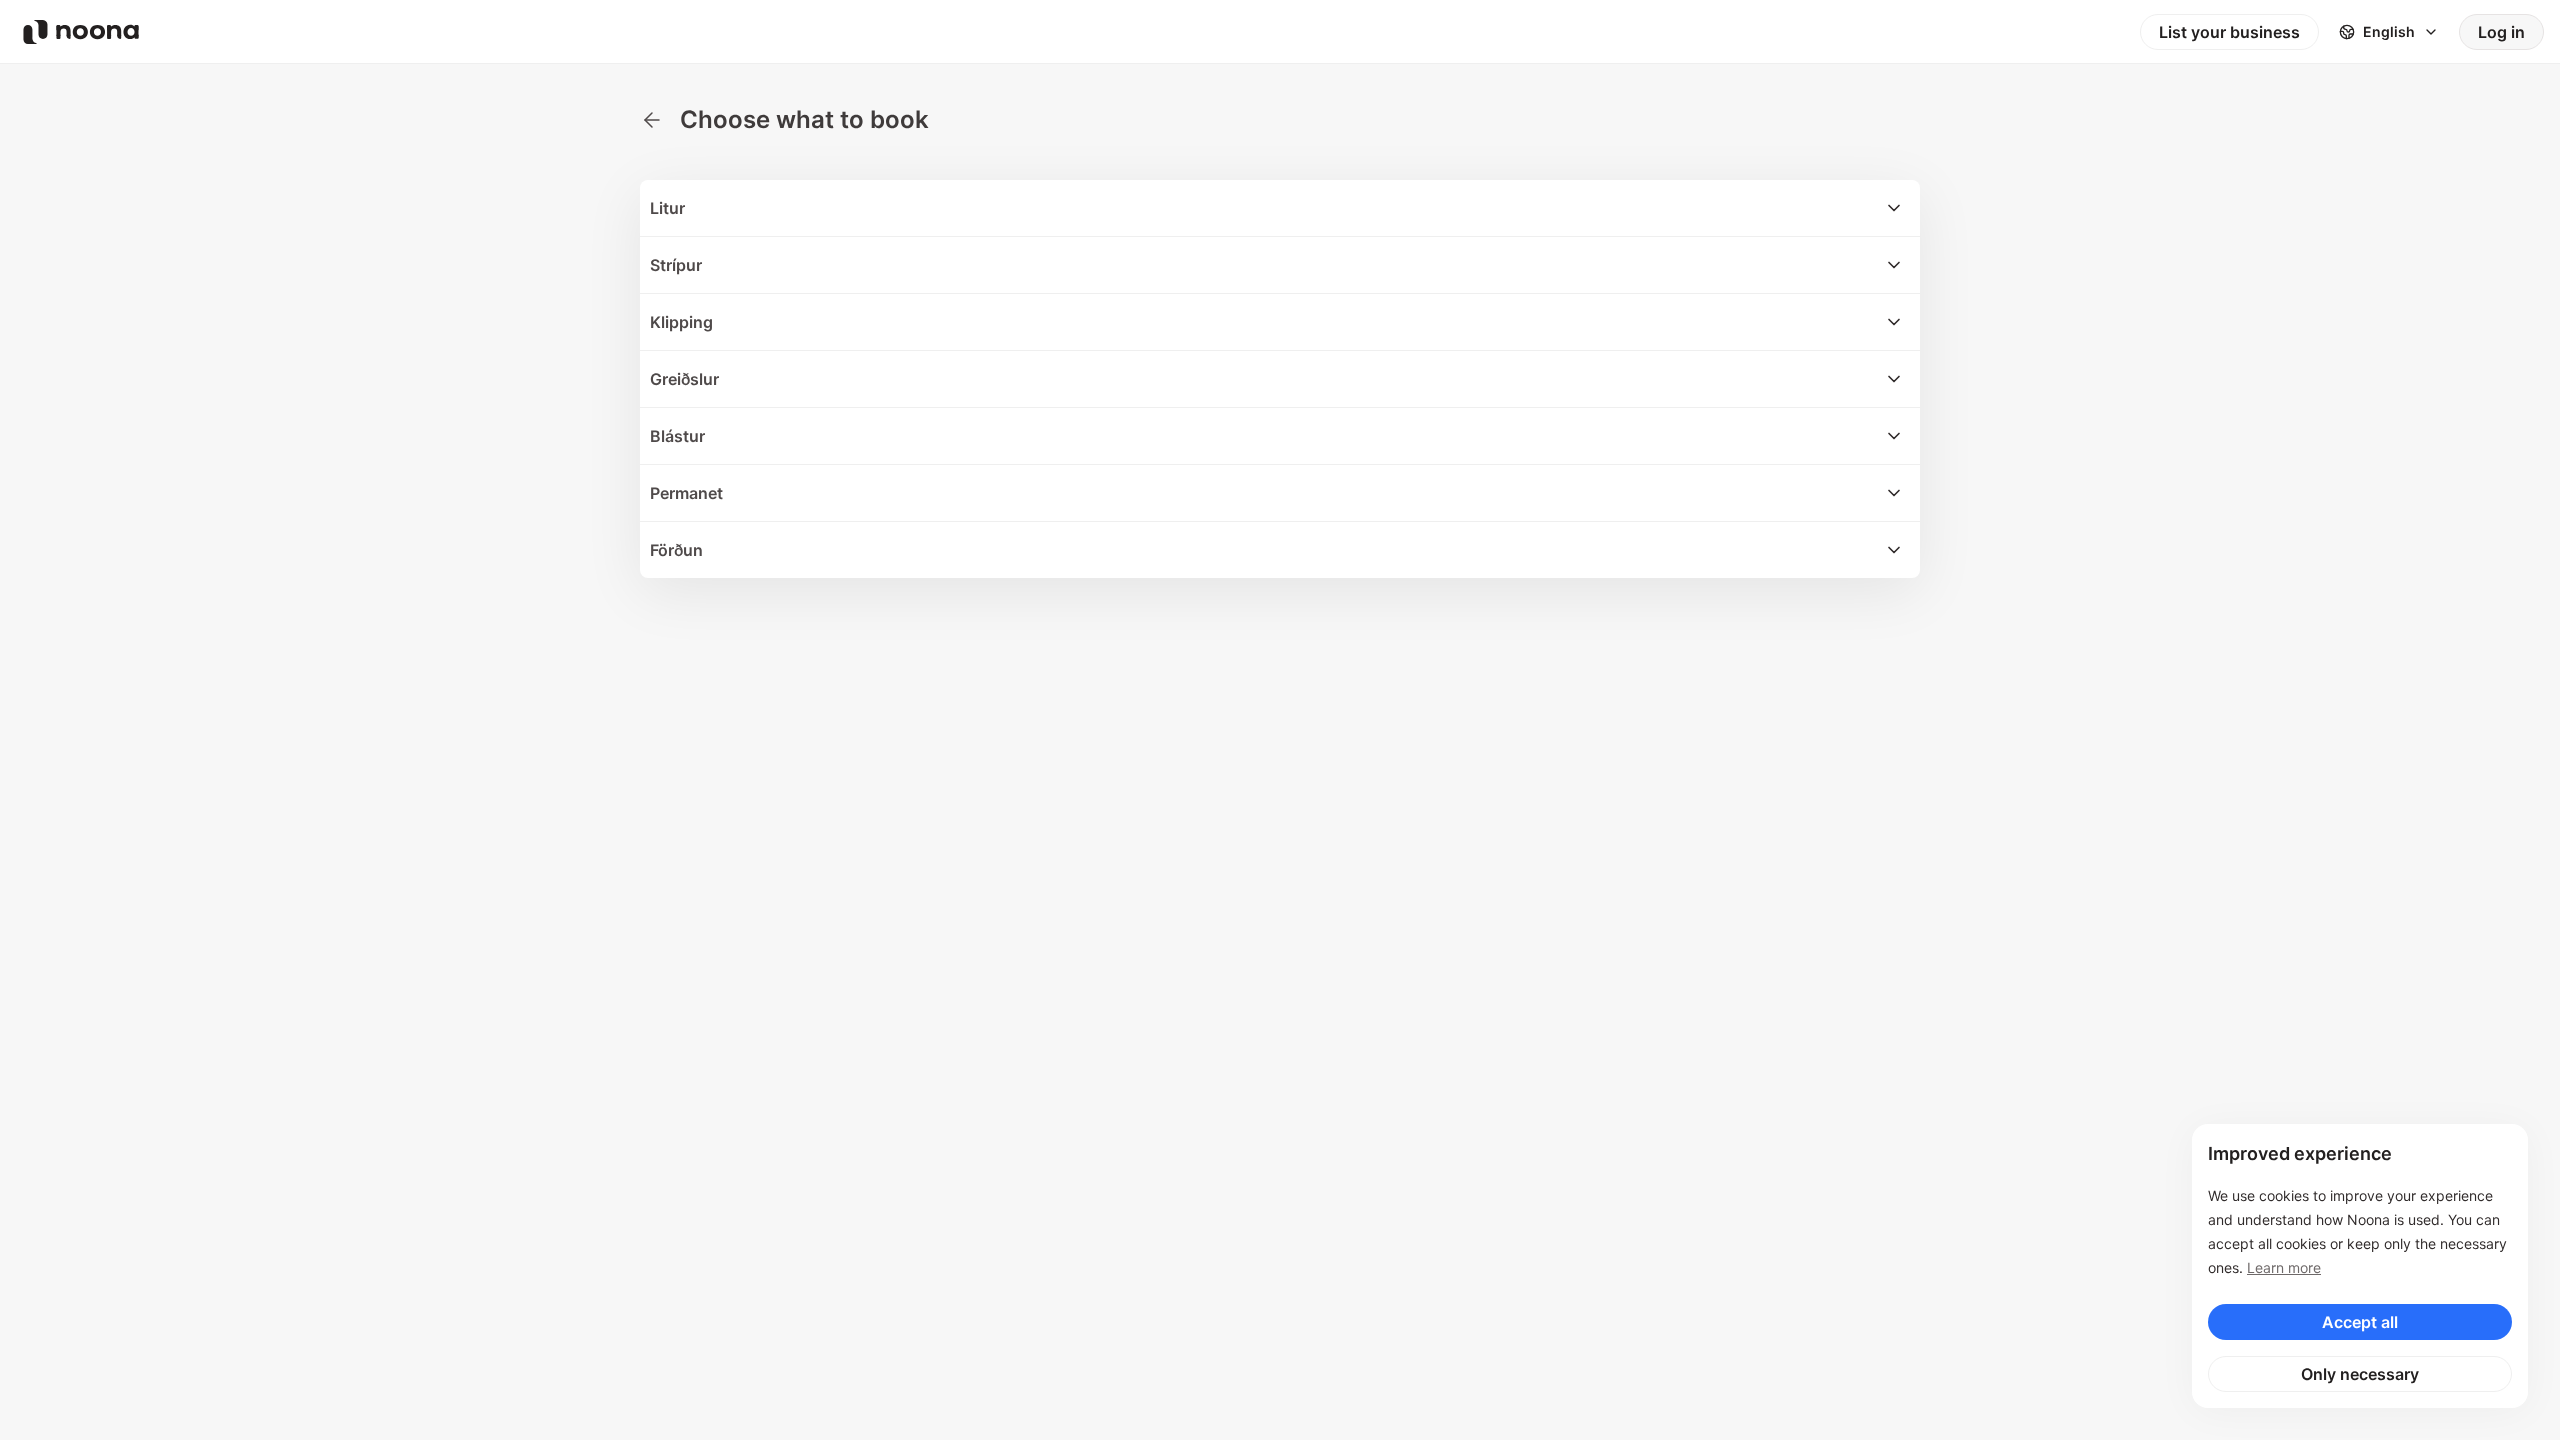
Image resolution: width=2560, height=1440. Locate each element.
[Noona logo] (81, 32)
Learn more (2284, 1267)
